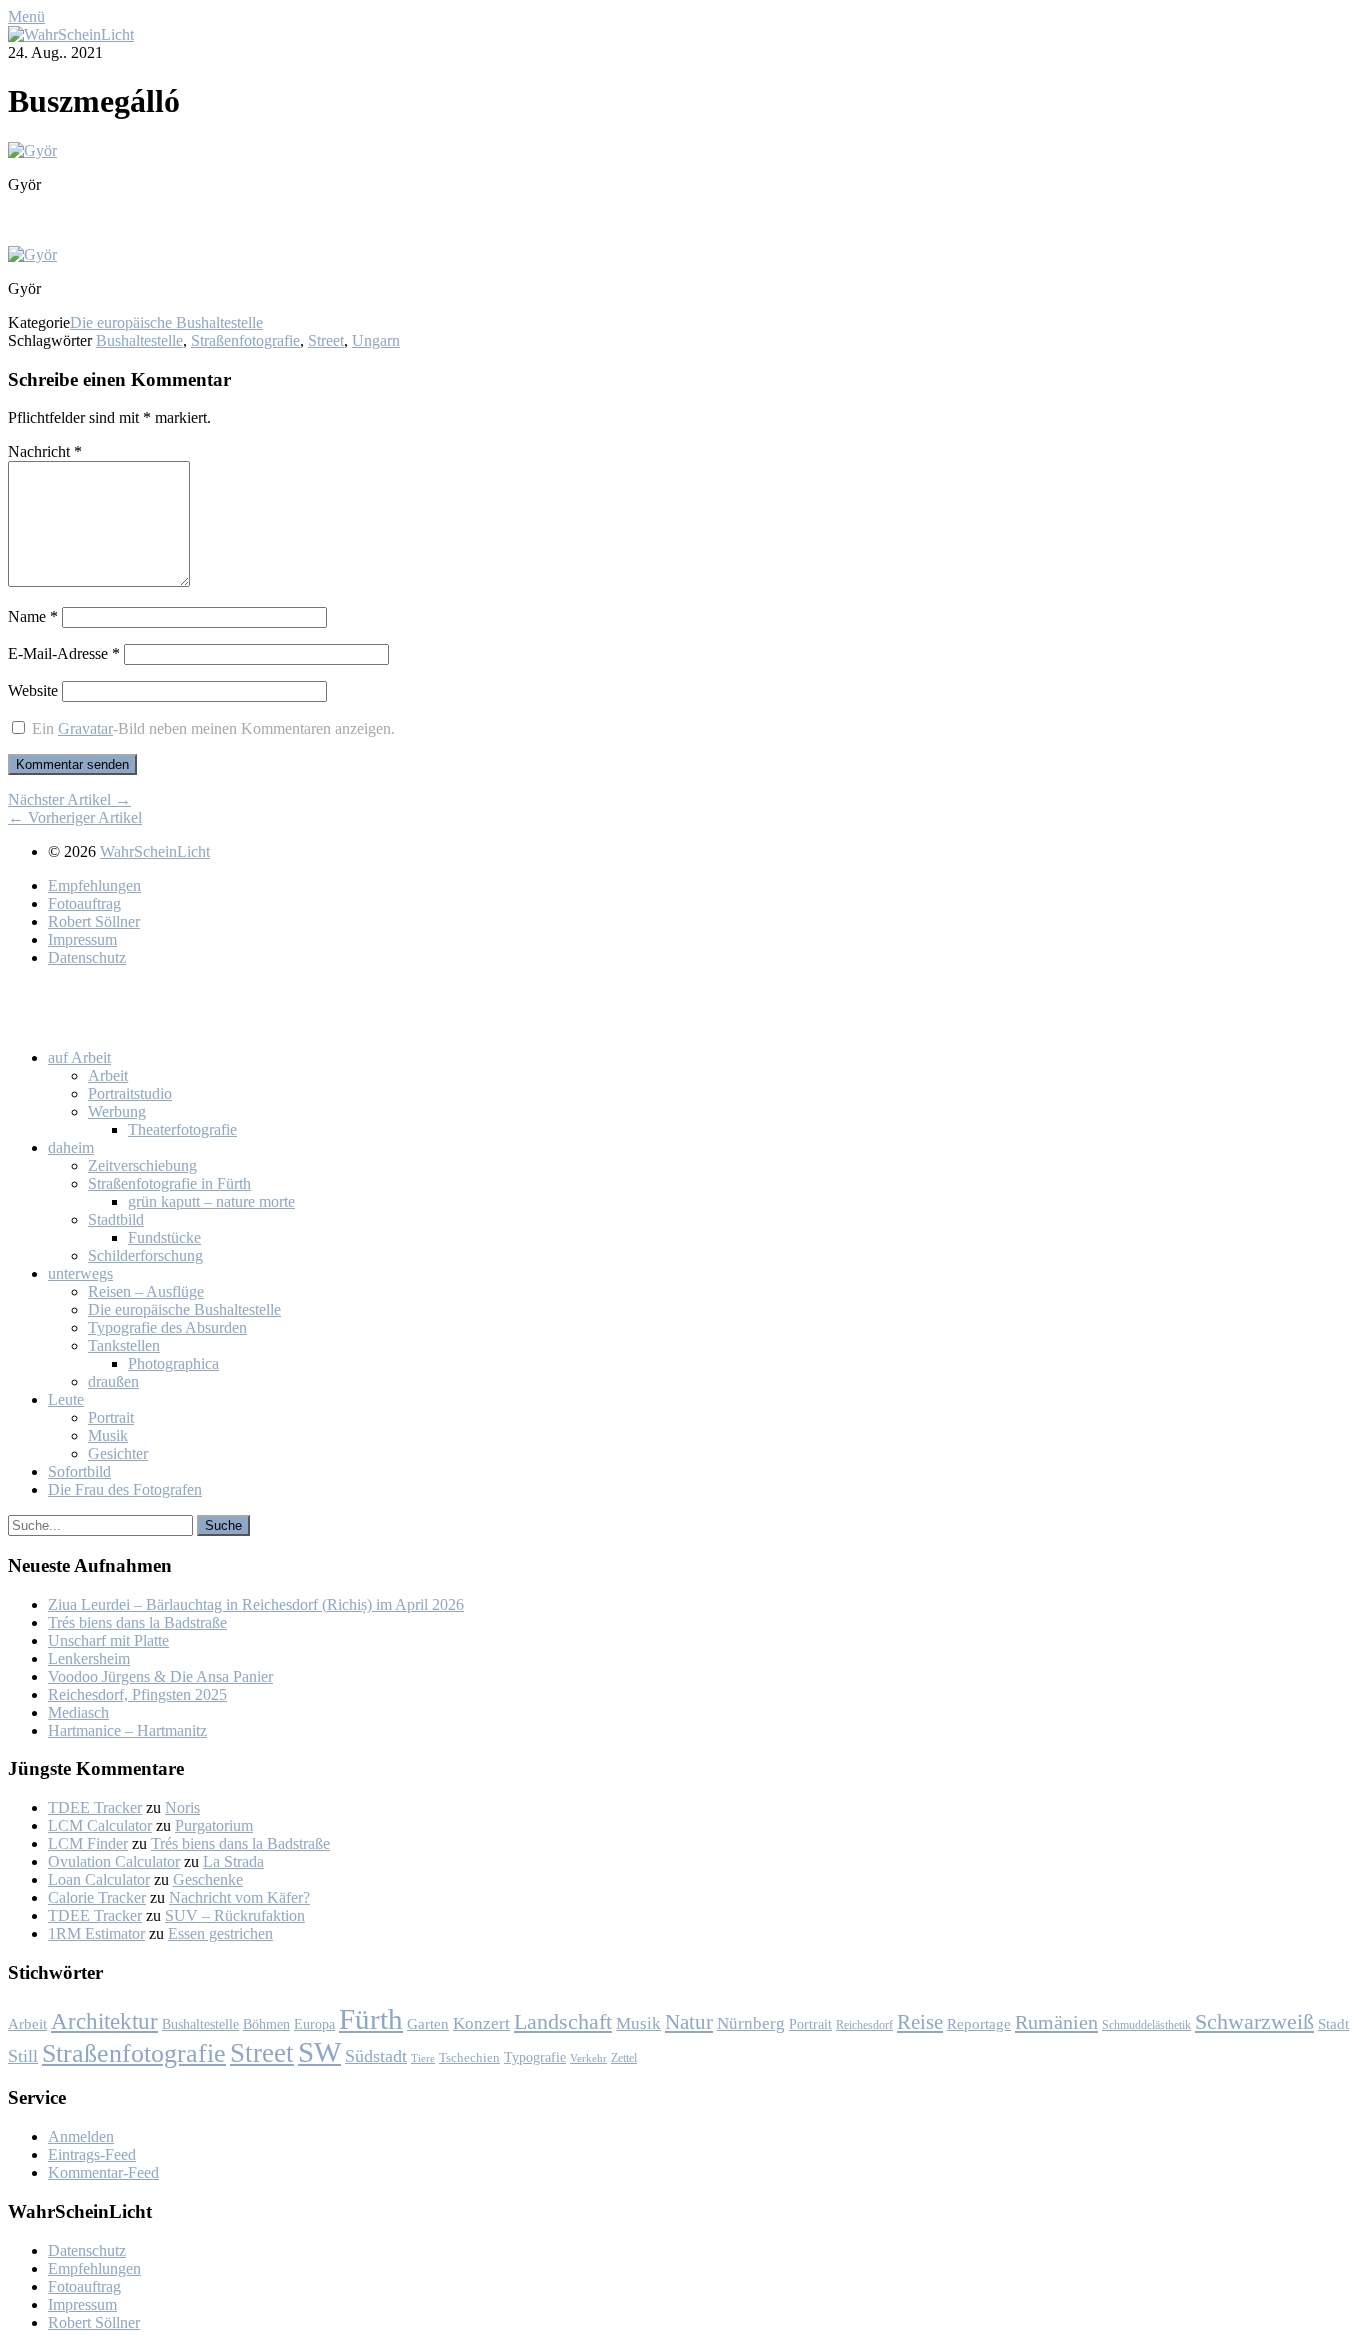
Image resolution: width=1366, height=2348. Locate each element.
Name (33, 616)
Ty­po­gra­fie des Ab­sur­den (167, 1327)
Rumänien (1056, 2022)
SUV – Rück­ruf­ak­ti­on (235, 1915)
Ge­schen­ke (208, 1879)
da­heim (71, 1147)
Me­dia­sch (78, 1712)
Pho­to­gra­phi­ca (173, 1363)
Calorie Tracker (97, 1897)
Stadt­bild (116, 1219)
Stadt (1333, 2024)
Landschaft (563, 2021)
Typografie (535, 2057)
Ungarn (376, 340)
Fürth (371, 2019)
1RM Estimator (96, 1933)
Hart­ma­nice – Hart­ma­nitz (127, 1730)
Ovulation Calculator (114, 1861)
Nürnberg (751, 2023)
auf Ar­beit (79, 1057)
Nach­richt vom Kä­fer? (239, 1897)
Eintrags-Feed (92, 2154)
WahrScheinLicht (155, 851)
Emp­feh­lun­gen (94, 885)
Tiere (423, 2058)
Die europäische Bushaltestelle (166, 322)
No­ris (182, 1807)
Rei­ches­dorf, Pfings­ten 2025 (137, 1694)
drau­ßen (113, 1381)
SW (319, 2052)
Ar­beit (108, 1075)
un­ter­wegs (80, 1273)
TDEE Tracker (95, 1807)
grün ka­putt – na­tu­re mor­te (211, 1201)
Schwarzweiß (1254, 2022)
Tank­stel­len (124, 1345)
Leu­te (66, 1399)
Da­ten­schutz (87, 957)
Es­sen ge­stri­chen (220, 1933)
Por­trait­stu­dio (130, 1093)
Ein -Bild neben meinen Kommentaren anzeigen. (213, 728)
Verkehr (588, 2058)
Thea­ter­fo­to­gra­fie (182, 1129)
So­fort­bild (79, 1471)
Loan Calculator (99, 1879)
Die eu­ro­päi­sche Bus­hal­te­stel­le (184, 1309)
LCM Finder (88, 1843)
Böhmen (266, 2024)
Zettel (624, 2058)
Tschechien (469, 2058)
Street (326, 340)
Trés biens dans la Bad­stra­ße (137, 1622)
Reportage (979, 2023)
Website (33, 690)
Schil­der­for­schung (145, 1255)
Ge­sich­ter (118, 1453)
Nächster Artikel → (69, 799)
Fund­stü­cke (164, 1237)
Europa (314, 2024)
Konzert (481, 2023)
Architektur (104, 2021)
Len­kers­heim (89, 1658)
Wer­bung (117, 1111)
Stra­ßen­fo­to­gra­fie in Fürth (169, 1183)
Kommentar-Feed (103, 2172)
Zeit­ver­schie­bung (142, 1165)
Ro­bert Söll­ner (94, 921)
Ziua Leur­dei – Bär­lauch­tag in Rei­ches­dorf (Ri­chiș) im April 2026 (256, 1604)
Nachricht (45, 451)
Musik (638, 2023)
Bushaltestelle (139, 340)
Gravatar (85, 728)
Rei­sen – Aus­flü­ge (146, 1291)
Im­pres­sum (82, 939)
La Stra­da (233, 1861)
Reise (920, 2022)
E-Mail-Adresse (64, 653)
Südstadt (376, 2056)
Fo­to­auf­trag (84, 903)
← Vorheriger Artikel (75, 817)
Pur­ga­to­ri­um (214, 1825)
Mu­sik (108, 1435)
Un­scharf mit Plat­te (108, 1640)
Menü (26, 16)
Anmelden (81, 2136)
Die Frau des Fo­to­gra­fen (125, 1489)
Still (23, 2056)
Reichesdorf (864, 2025)
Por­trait (111, 1417)
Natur (689, 2021)
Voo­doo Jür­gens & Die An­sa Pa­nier (160, 1676)
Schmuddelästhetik (1146, 2025)
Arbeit (27, 2024)
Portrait (810, 2024)
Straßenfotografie (245, 340)
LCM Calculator (100, 1825)
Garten (428, 2023)
